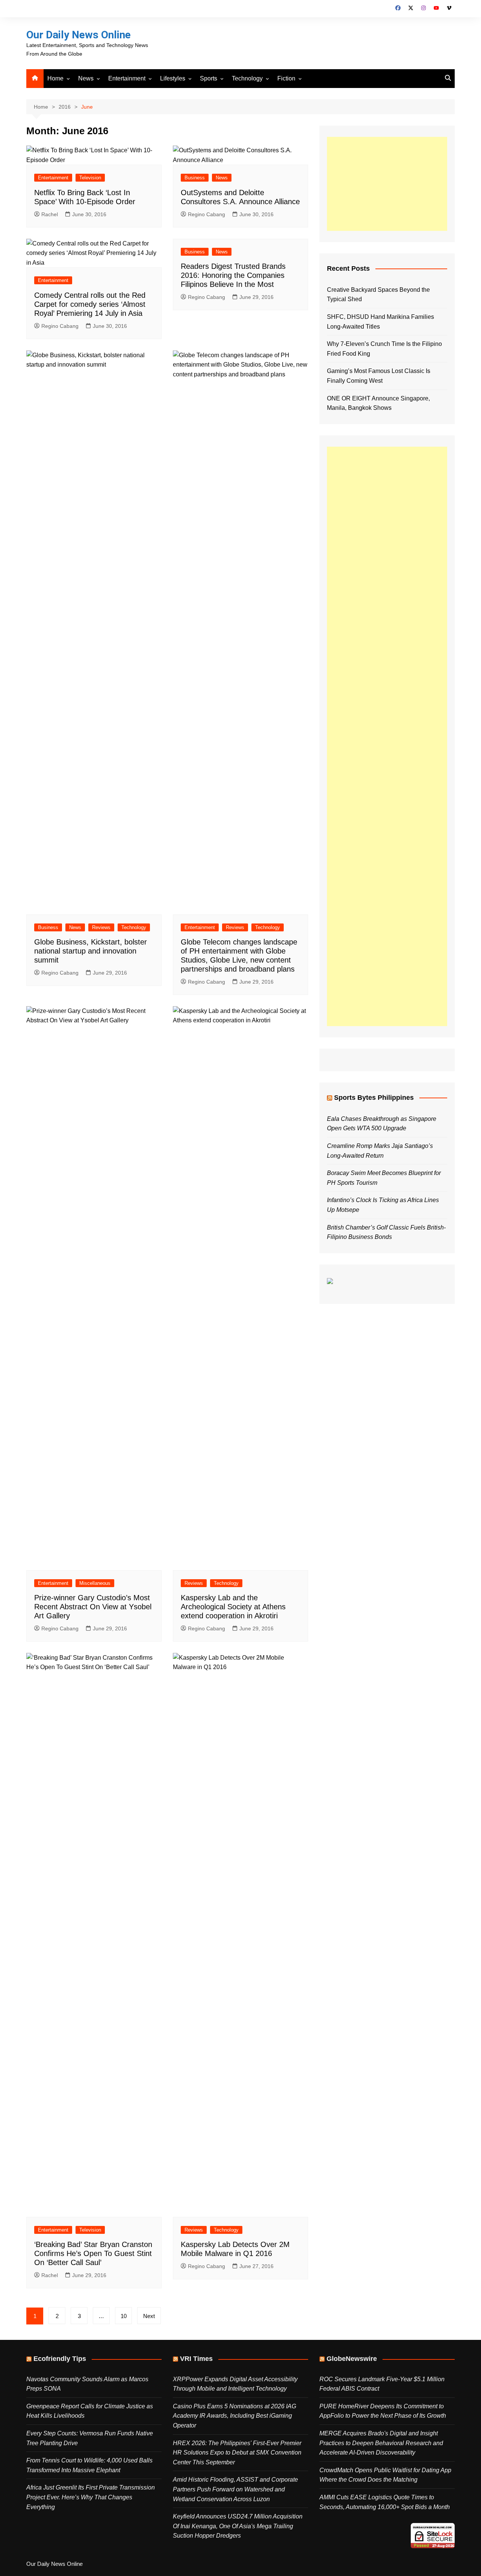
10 (124, 2316)
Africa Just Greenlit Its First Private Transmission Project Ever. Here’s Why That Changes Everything (91, 2497)
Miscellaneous (95, 1583)
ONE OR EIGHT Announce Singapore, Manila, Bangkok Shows (378, 403)
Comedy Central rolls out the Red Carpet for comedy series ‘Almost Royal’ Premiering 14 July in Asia (90, 304)
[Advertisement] (387, 184)
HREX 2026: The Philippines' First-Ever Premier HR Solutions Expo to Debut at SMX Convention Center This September (237, 2453)
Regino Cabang (206, 214)
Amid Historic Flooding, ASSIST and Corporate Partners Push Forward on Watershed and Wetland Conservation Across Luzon (235, 2489)
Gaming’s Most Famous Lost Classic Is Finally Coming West (379, 376)
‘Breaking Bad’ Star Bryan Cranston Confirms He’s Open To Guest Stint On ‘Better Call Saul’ (93, 2253)
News (86, 78)
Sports (209, 78)
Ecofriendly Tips (60, 2359)
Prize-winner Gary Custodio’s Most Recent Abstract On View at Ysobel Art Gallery (93, 1607)
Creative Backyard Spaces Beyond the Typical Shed (378, 295)
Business (195, 178)
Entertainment (127, 78)
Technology (247, 78)
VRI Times (196, 2359)
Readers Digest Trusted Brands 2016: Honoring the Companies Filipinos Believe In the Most (233, 275)
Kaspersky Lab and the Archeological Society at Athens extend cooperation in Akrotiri (233, 1607)
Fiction (286, 78)
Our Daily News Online (79, 35)
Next (149, 2316)
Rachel (50, 214)
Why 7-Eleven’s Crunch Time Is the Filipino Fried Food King (384, 349)
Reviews (101, 927)
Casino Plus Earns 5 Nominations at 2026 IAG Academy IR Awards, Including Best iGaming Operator (234, 2416)
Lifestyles (173, 78)
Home (55, 78)
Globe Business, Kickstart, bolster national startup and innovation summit (91, 951)
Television (90, 178)
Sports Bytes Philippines (374, 1098)
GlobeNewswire (352, 2359)
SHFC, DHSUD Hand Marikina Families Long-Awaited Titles (380, 322)
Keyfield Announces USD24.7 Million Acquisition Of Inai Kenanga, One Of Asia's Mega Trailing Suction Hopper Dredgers (238, 2526)
